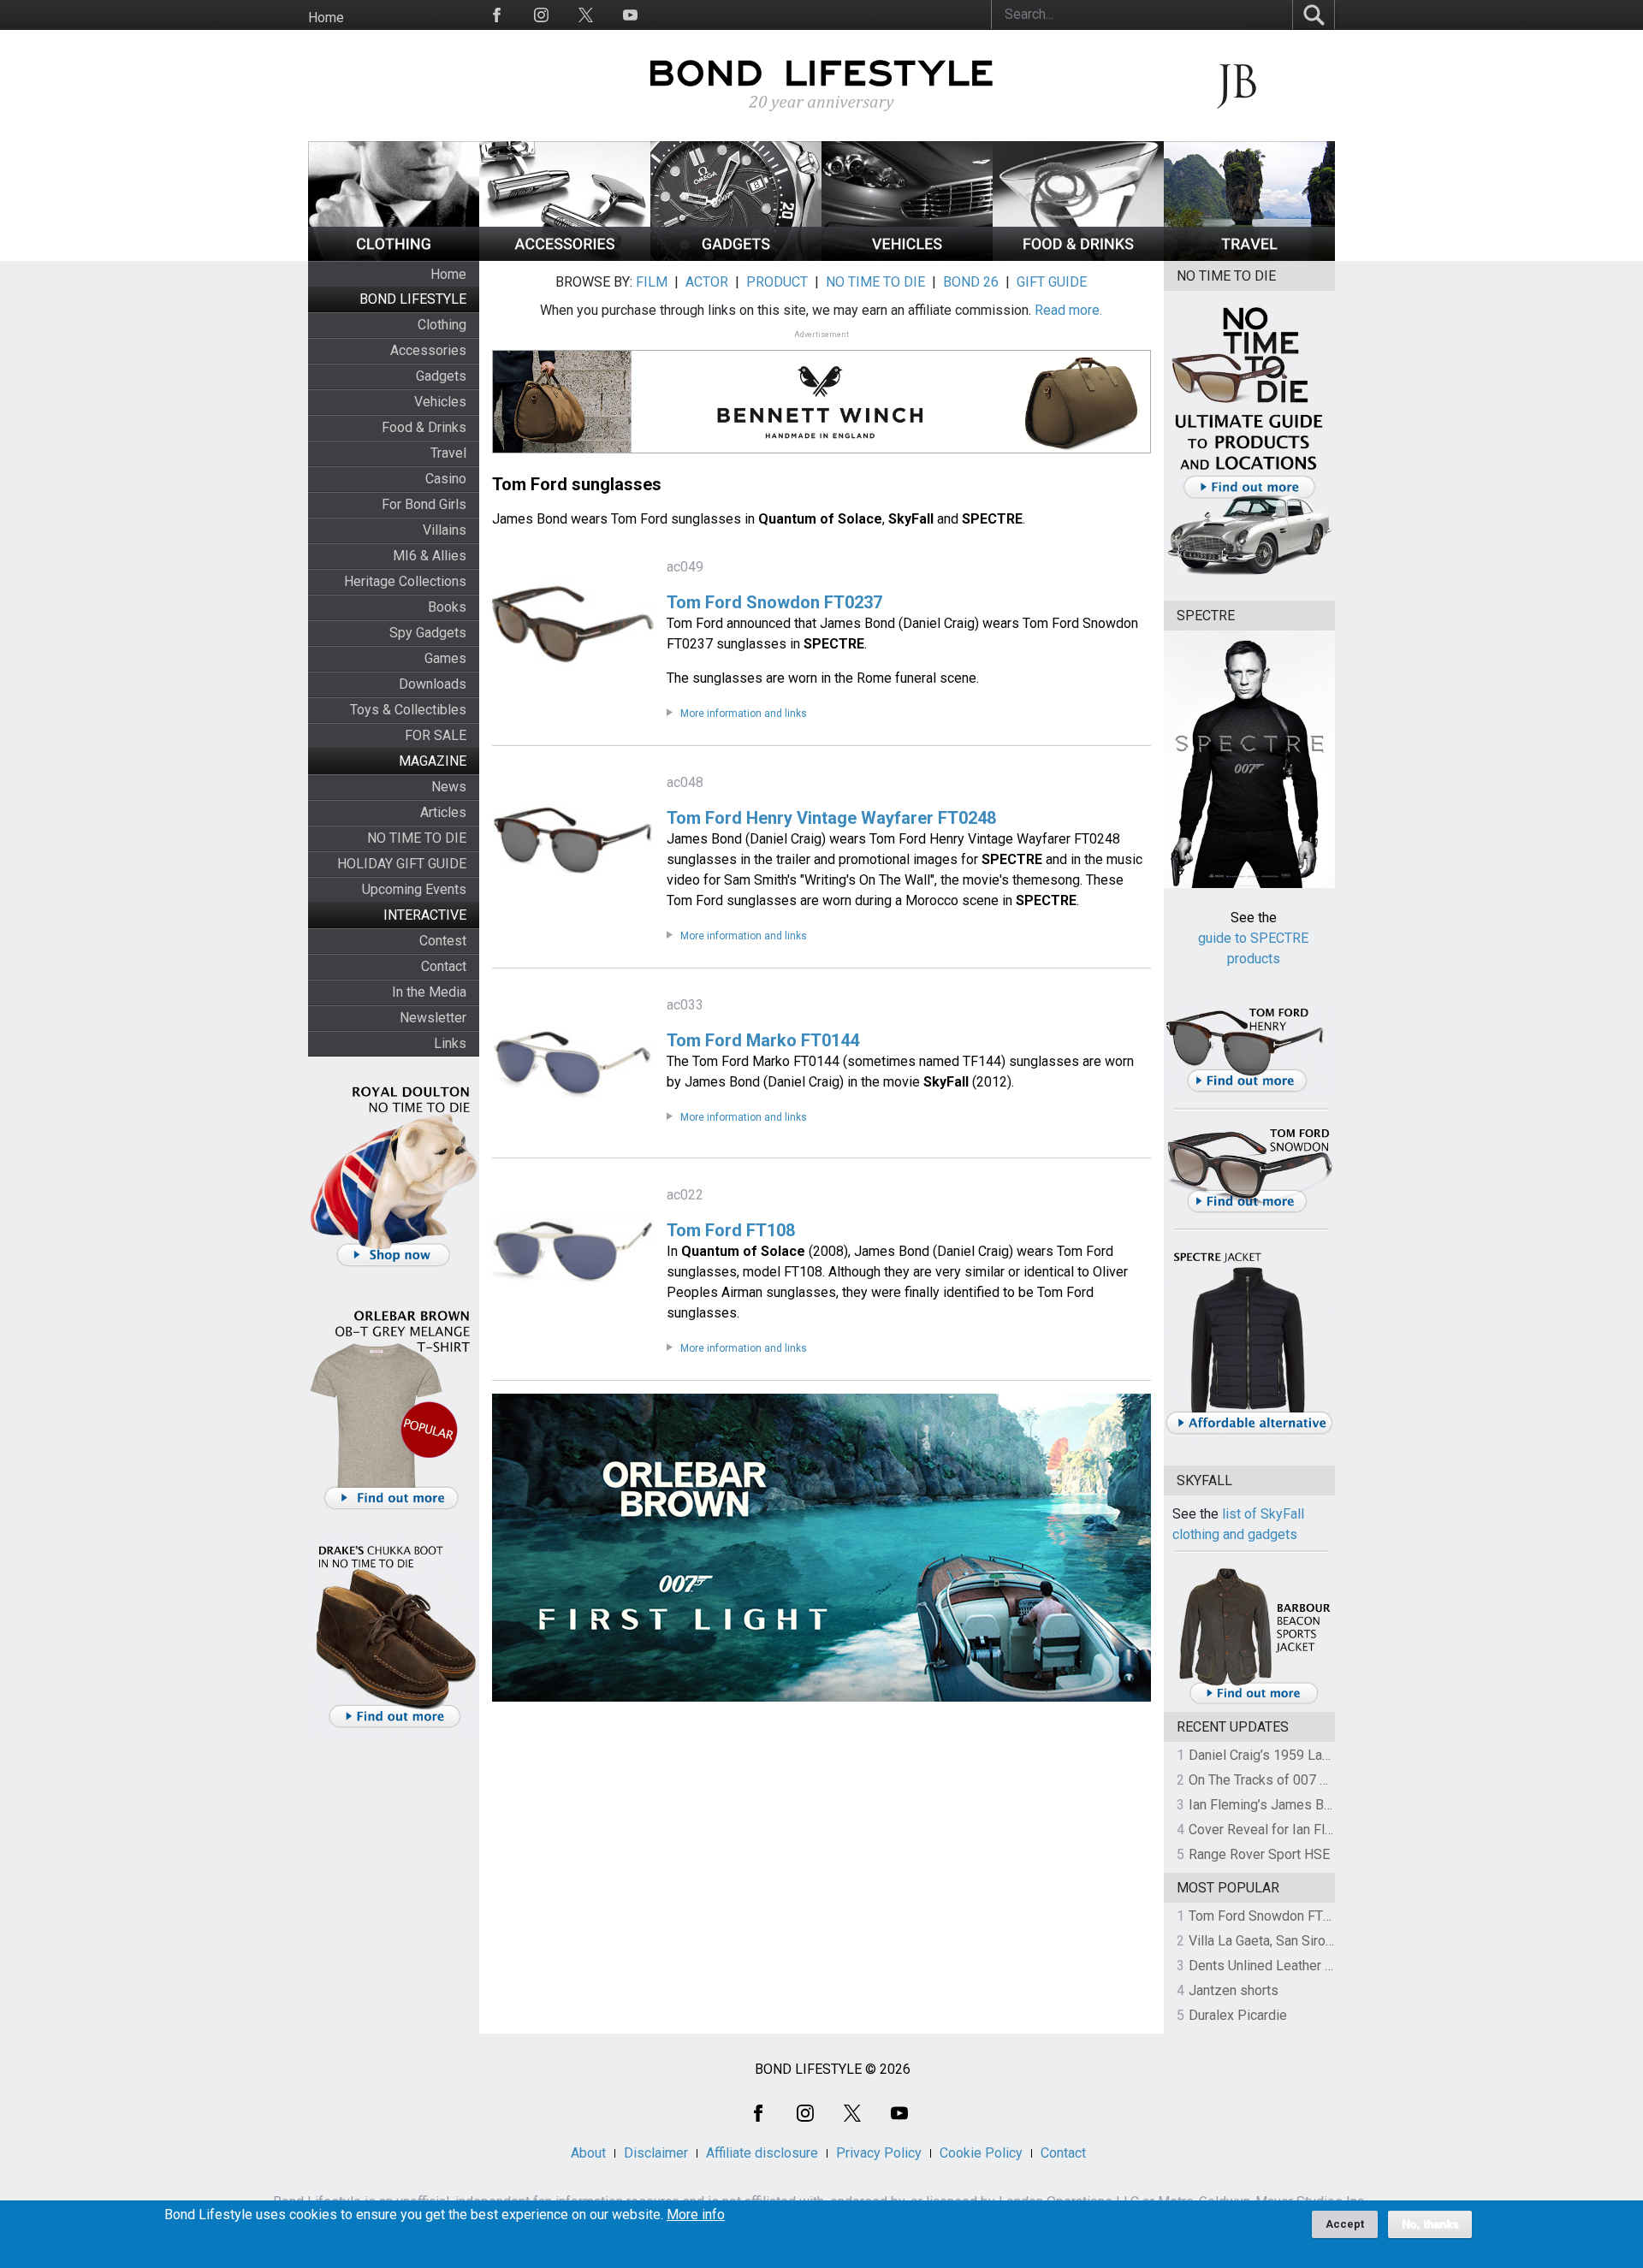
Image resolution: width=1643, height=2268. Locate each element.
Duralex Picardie (1238, 2015)
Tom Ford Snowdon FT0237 (1271, 1916)
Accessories (428, 350)
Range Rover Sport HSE (1259, 1854)
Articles (443, 812)
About (588, 2153)
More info (696, 2215)
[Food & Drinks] (1078, 256)
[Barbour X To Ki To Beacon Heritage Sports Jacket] (1254, 1701)
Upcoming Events (414, 889)
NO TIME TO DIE (417, 838)
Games (445, 658)
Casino (446, 479)
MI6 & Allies (430, 556)
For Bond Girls (424, 504)
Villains (445, 530)
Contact (444, 966)
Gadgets (441, 376)
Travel (448, 453)
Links (450, 1043)
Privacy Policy (879, 2153)
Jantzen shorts (1234, 1990)
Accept (1345, 2224)
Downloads (433, 684)
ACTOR (707, 282)
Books (447, 607)
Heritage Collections (405, 581)
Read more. (1068, 310)
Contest (443, 941)
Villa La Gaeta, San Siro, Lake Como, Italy (1310, 1941)
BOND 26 (971, 282)
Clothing (442, 325)
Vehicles (440, 402)
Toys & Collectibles (408, 710)
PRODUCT (777, 282)
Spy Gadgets (428, 633)
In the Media (429, 992)
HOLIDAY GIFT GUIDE (402, 864)
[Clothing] (394, 256)
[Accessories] (565, 256)
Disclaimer (656, 2153)
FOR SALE (436, 735)
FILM (652, 282)
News (449, 787)
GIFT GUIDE (1052, 282)
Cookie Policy (981, 2153)
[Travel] (1249, 256)
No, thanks (1430, 2224)
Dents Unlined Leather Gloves (1278, 1966)
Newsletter (433, 1018)
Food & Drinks (424, 427)
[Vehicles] (907, 256)
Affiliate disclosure (762, 2153)
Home (326, 18)
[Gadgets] (736, 256)
